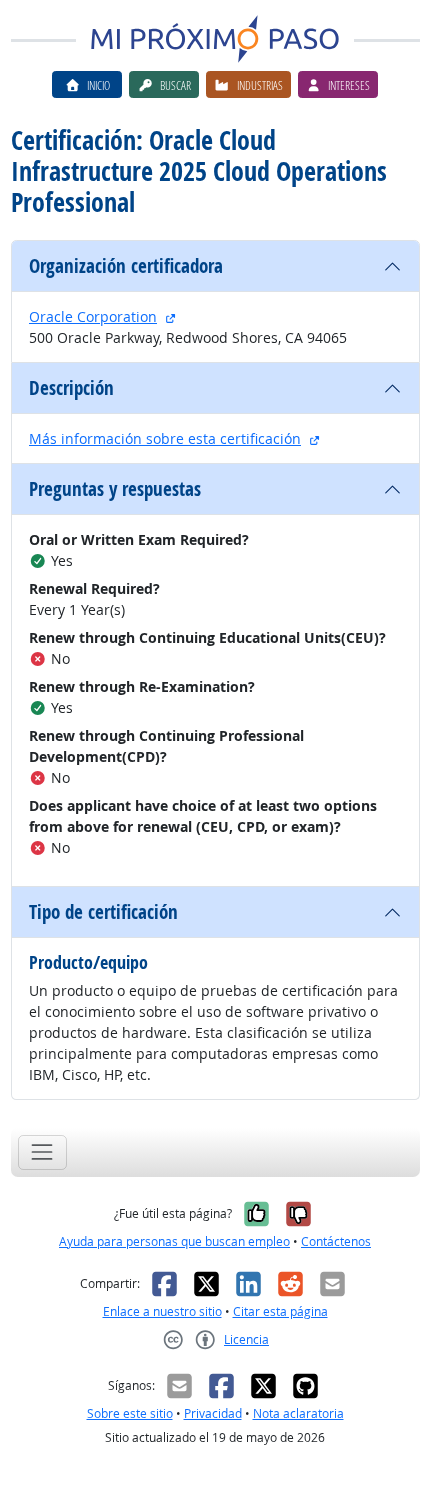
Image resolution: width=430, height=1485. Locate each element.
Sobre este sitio (130, 1413)
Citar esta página (280, 1311)
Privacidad (213, 1413)
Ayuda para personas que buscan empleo (174, 1241)
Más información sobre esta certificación (165, 438)
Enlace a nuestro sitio (162, 1311)
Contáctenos (336, 1241)
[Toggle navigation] (42, 1152)
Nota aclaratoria (298, 1413)
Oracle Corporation (93, 316)
